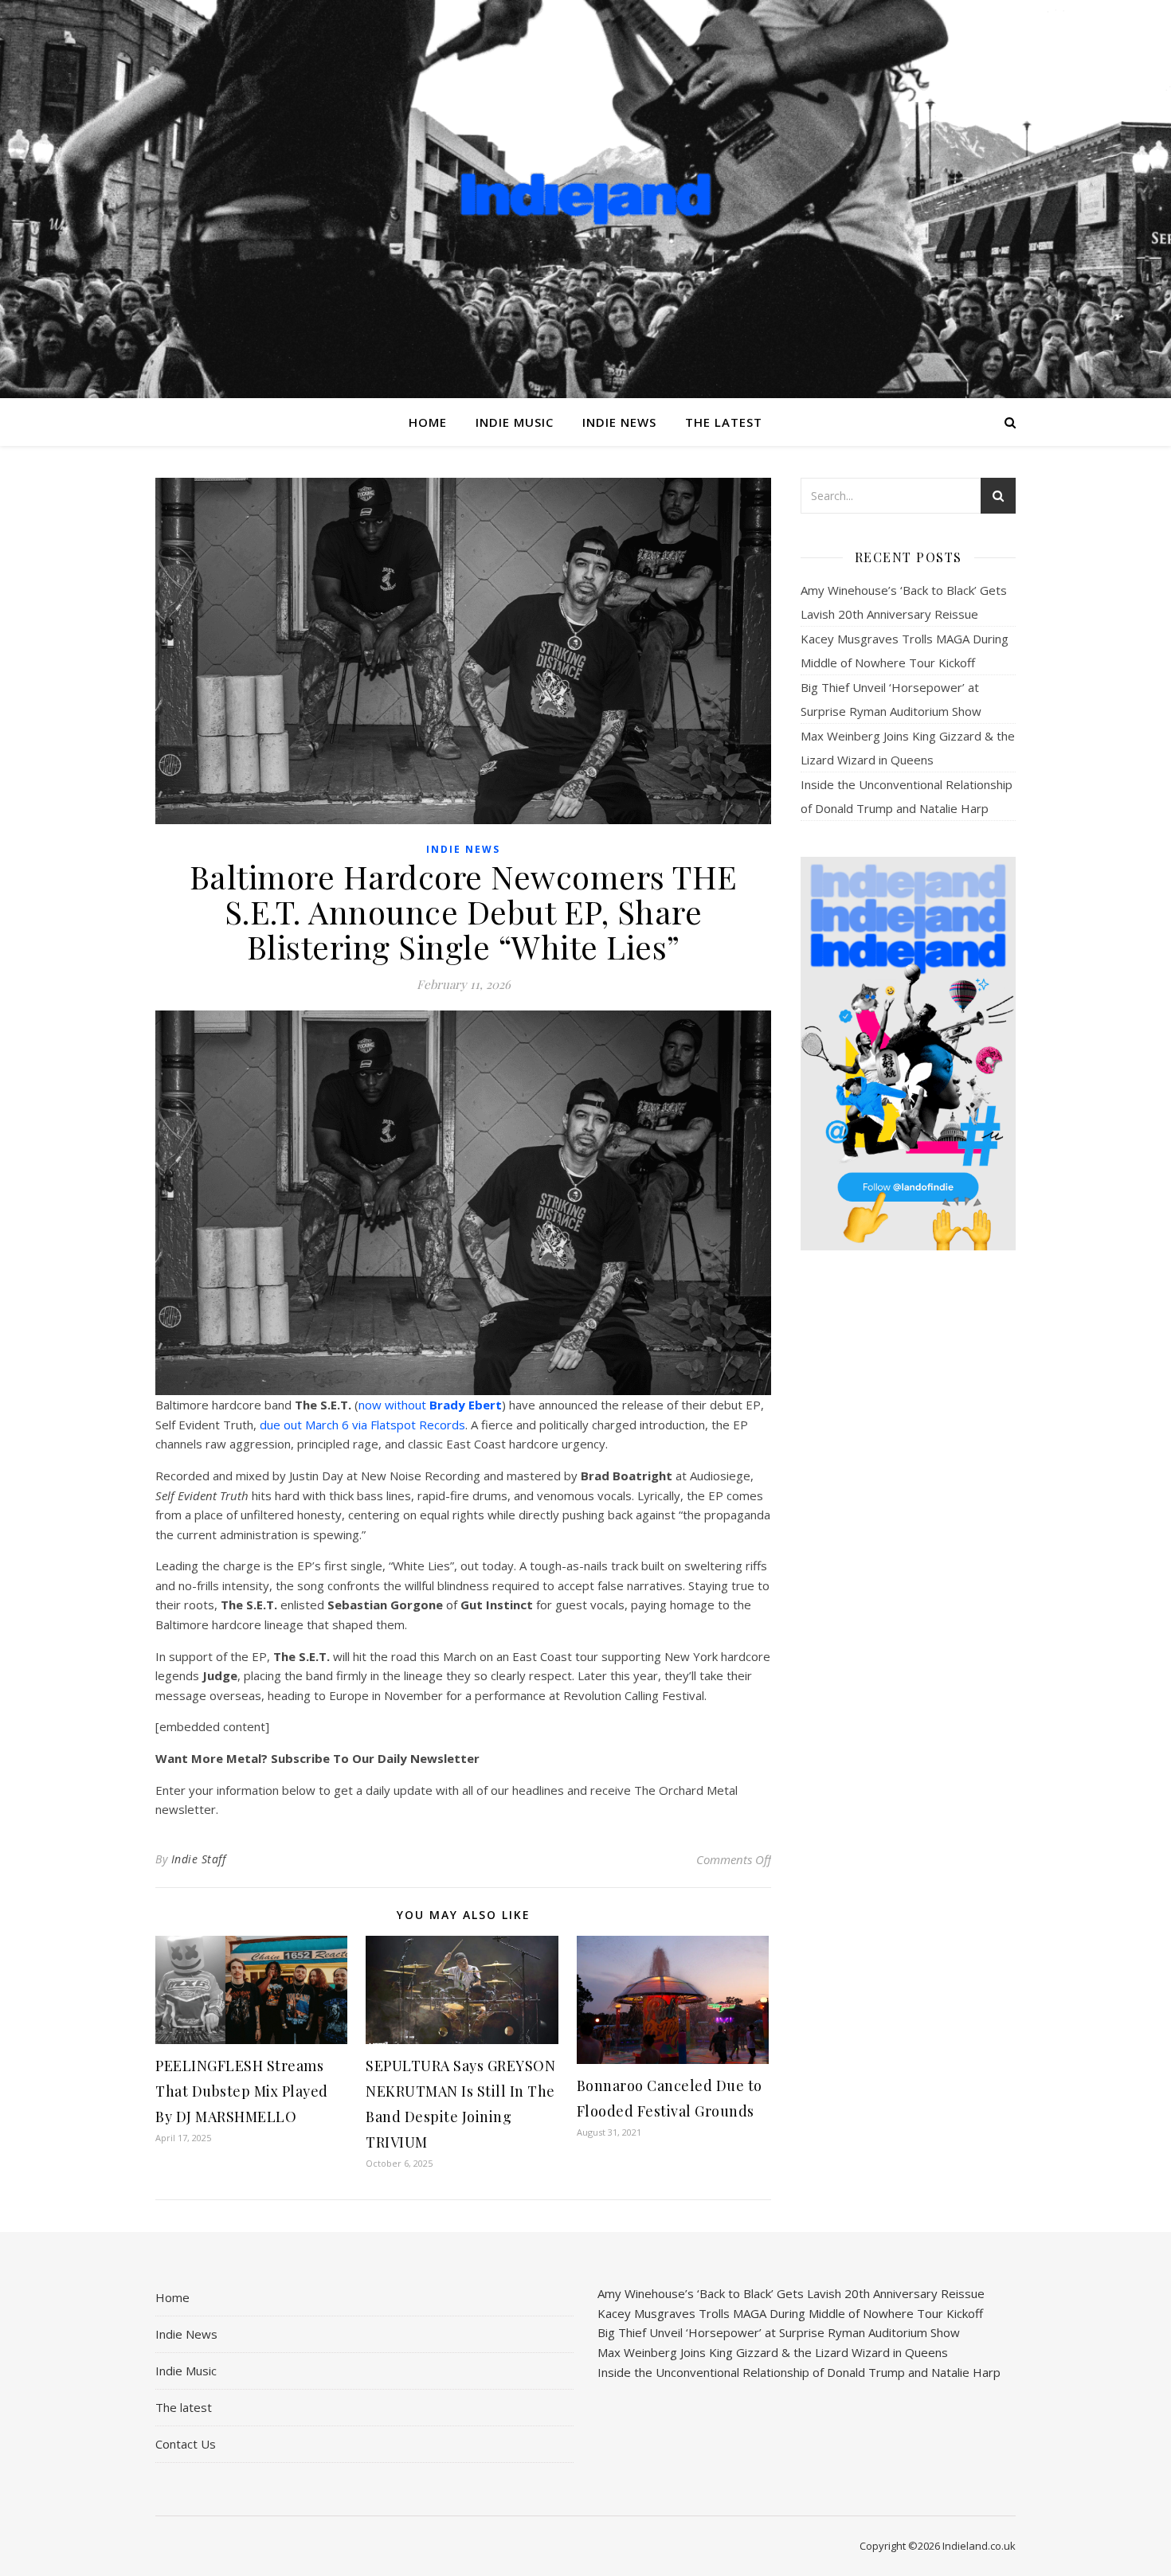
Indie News (619, 422)
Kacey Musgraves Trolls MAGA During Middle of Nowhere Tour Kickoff (790, 2313)
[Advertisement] (908, 1514)
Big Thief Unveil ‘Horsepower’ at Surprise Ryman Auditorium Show (779, 2332)
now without (430, 1405)
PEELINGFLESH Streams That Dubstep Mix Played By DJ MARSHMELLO (242, 2091)
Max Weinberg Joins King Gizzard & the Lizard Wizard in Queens (773, 2352)
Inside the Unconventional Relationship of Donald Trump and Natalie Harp (799, 2372)
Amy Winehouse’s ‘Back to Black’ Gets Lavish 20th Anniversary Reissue (791, 2293)
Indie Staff (199, 1859)
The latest (724, 422)
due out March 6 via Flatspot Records (362, 1425)
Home (428, 422)
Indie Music (515, 422)
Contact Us (186, 2444)
